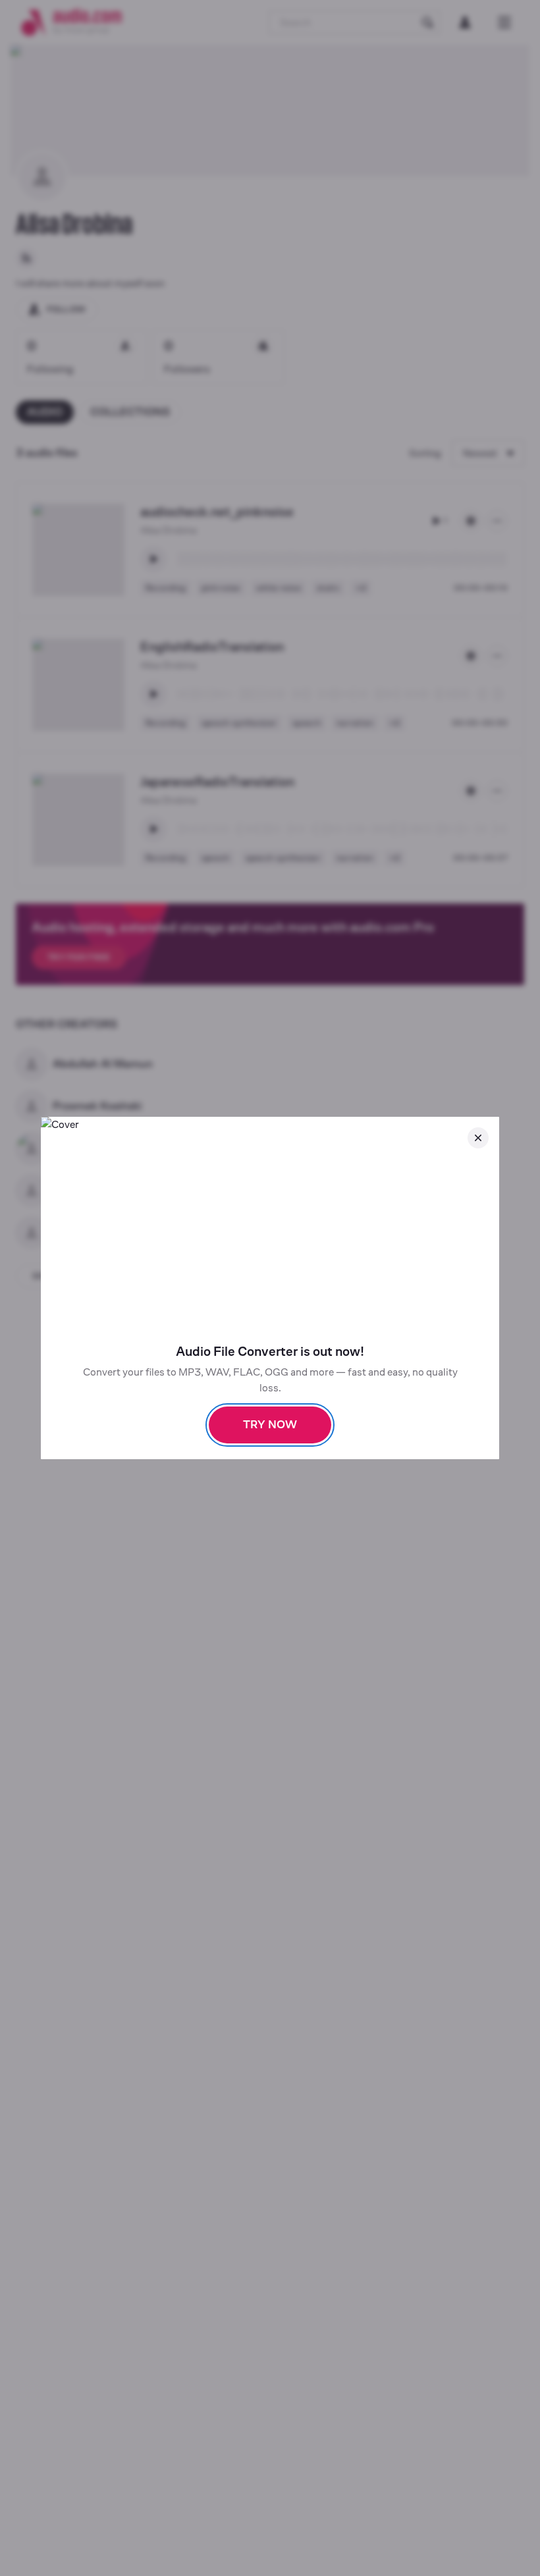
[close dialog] (478, 1138)
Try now (270, 1425)
